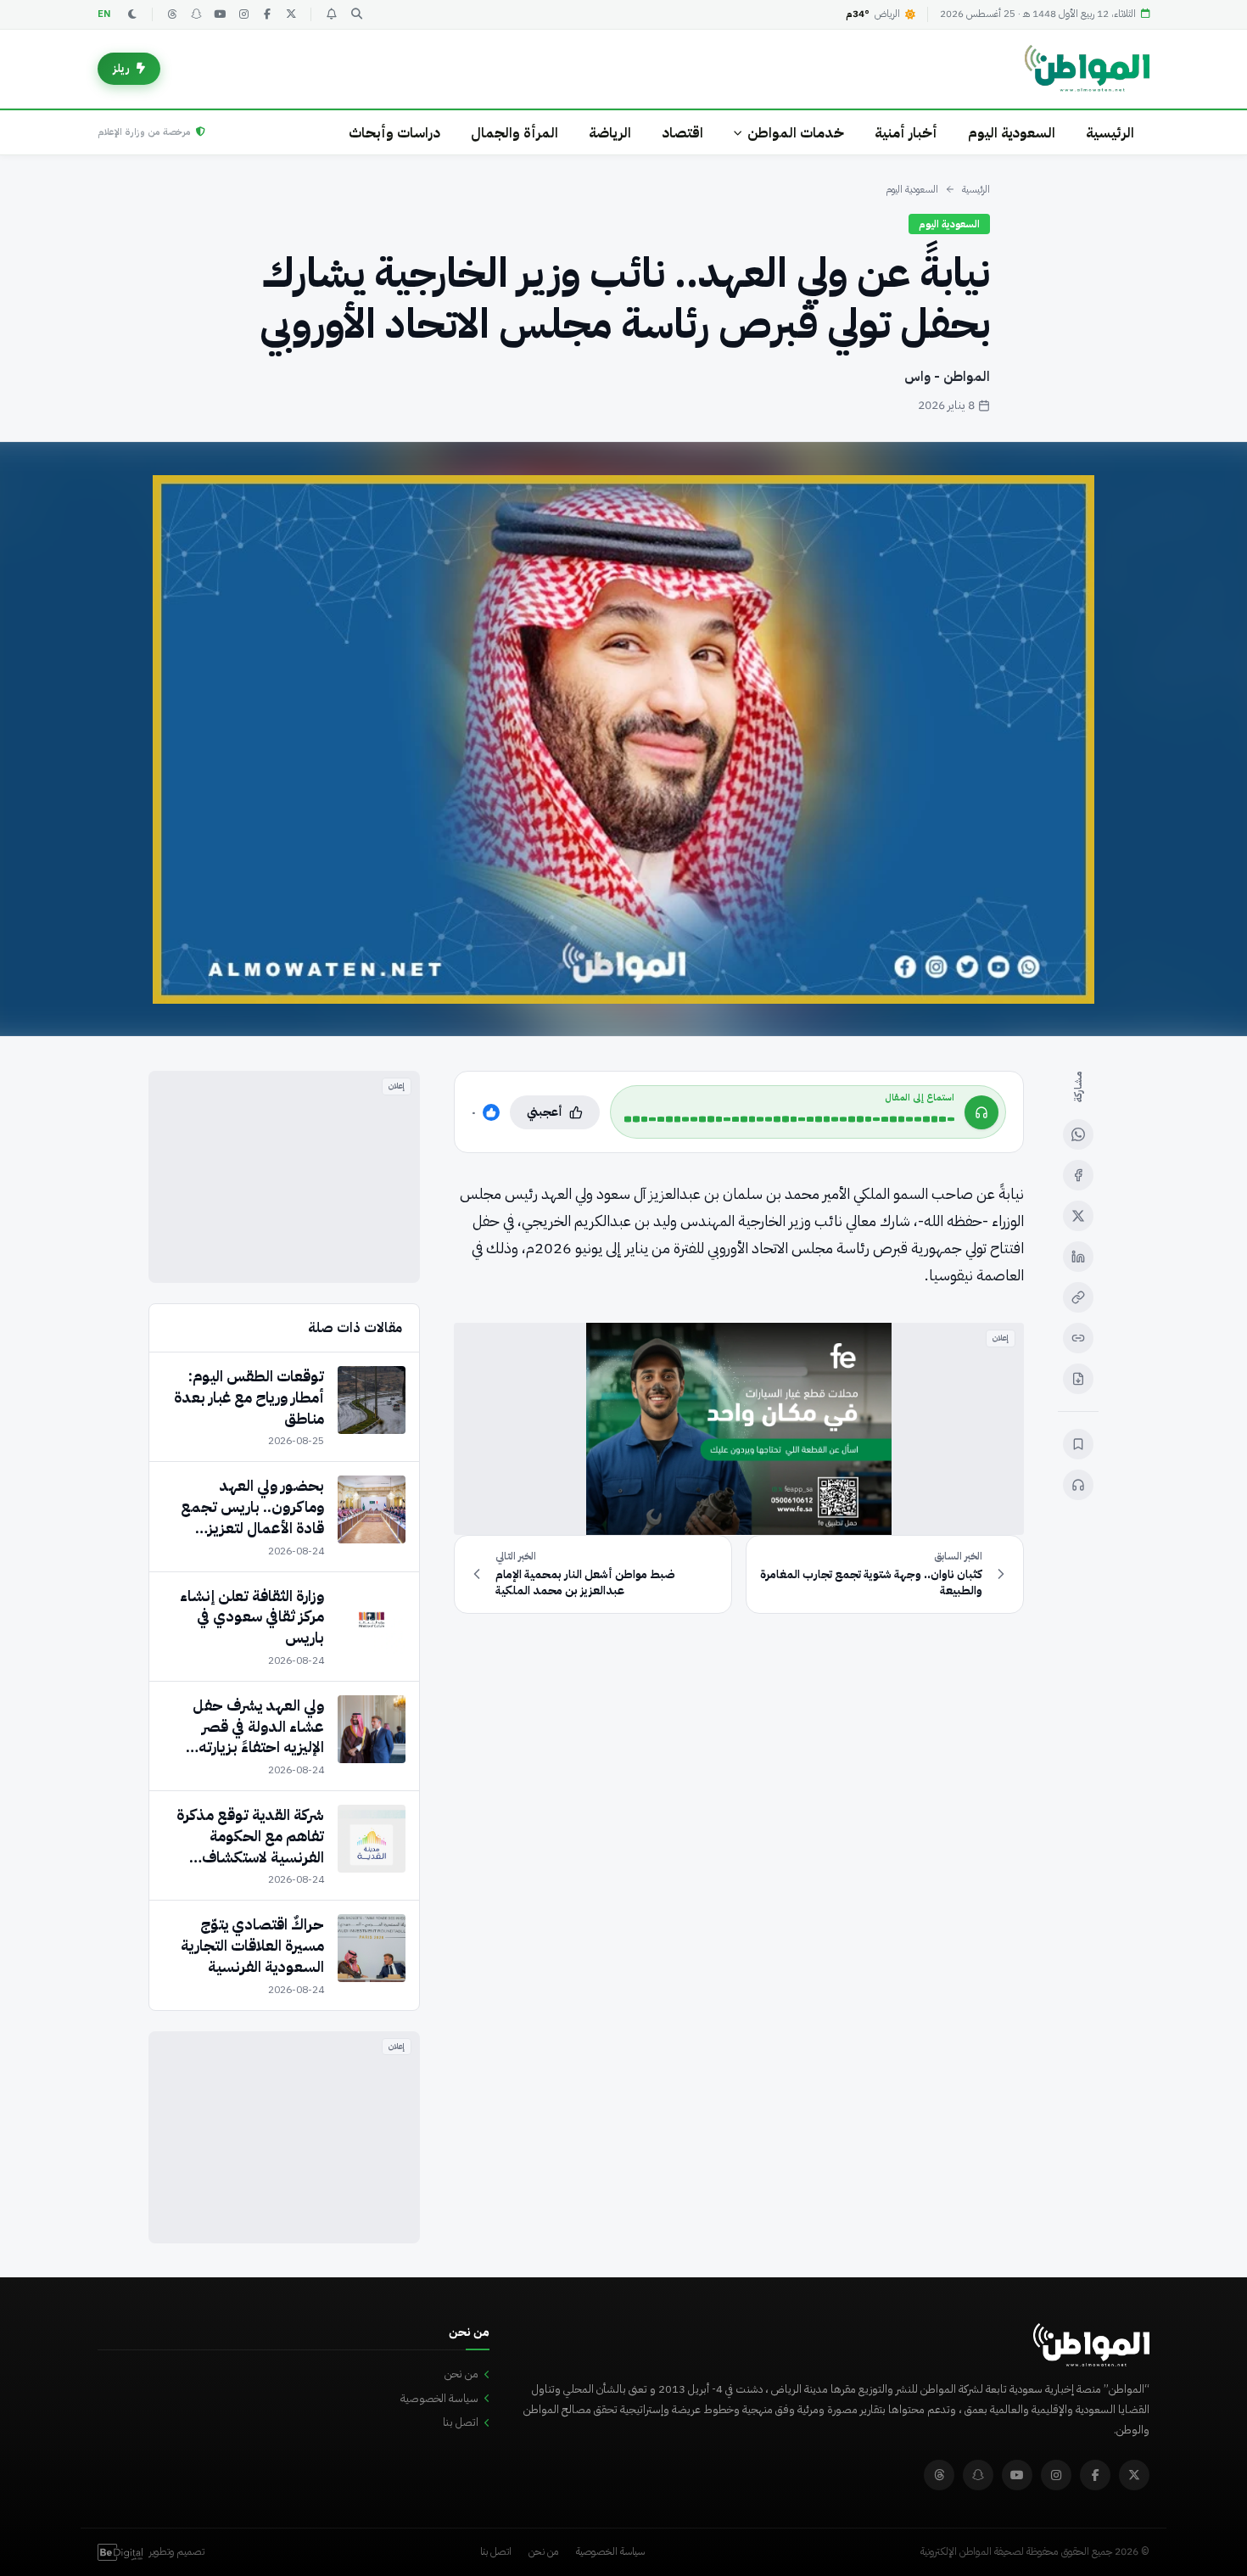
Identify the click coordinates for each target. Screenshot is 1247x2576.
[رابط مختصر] (1078, 1338)
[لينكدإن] (1078, 1257)
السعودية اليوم (1012, 133)
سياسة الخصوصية (439, 2398)
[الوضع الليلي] (132, 14)
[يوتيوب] (220, 14)
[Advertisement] (284, 1177)
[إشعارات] (331, 14)
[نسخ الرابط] (1078, 1297)
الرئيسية (1110, 133)
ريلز (121, 68)
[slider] (789, 1119)
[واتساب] (1078, 1134)
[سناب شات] (196, 14)
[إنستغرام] (243, 14)
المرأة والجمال (514, 133)
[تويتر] (291, 14)
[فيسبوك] (267, 14)
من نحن (461, 2374)
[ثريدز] (172, 14)
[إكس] (1078, 1216)
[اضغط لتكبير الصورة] (623, 739)
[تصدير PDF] (1078, 1379)
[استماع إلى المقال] (1078, 1485)
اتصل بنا (461, 2422)
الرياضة (610, 133)
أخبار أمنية (906, 133)
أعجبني (545, 1112)
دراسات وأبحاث (394, 133)
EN (104, 14)
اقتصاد (682, 133)
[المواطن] (1087, 69)
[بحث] (356, 14)
